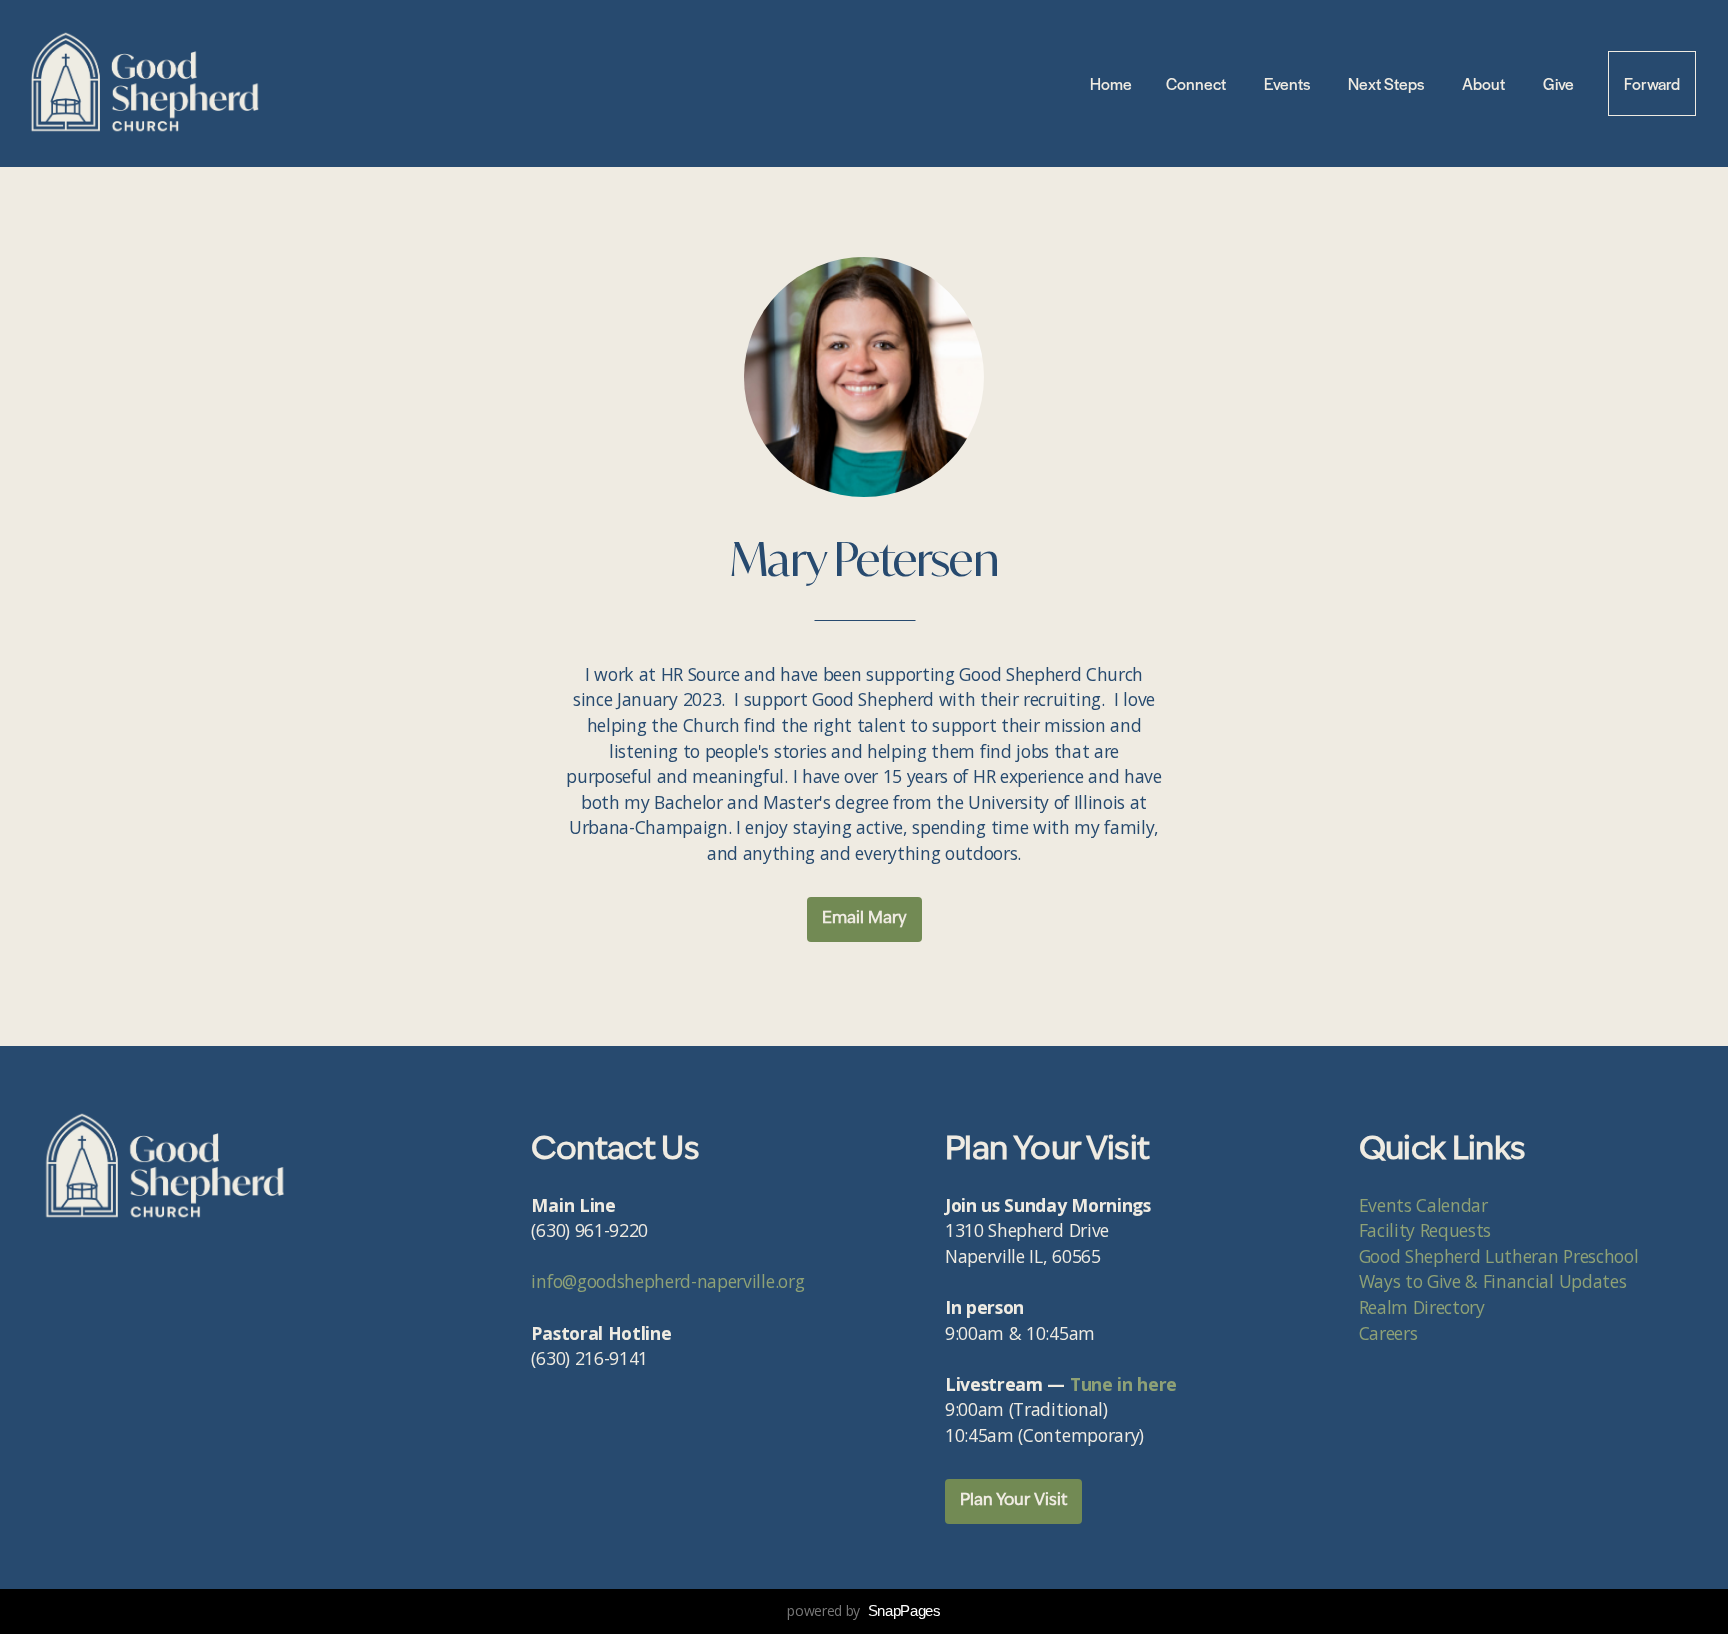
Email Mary (864, 919)
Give (1558, 83)
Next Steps (1388, 83)
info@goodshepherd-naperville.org (667, 1281)
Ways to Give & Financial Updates (1493, 1281)
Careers (1388, 1333)
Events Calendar (1426, 1205)
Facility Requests (1427, 1230)
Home (1111, 83)
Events (1289, 83)
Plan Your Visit (1013, 1501)
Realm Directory (1422, 1307)
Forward (1652, 83)
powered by (863, 1610)
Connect (1198, 83)
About (1485, 83)
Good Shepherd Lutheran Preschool (1499, 1256)
